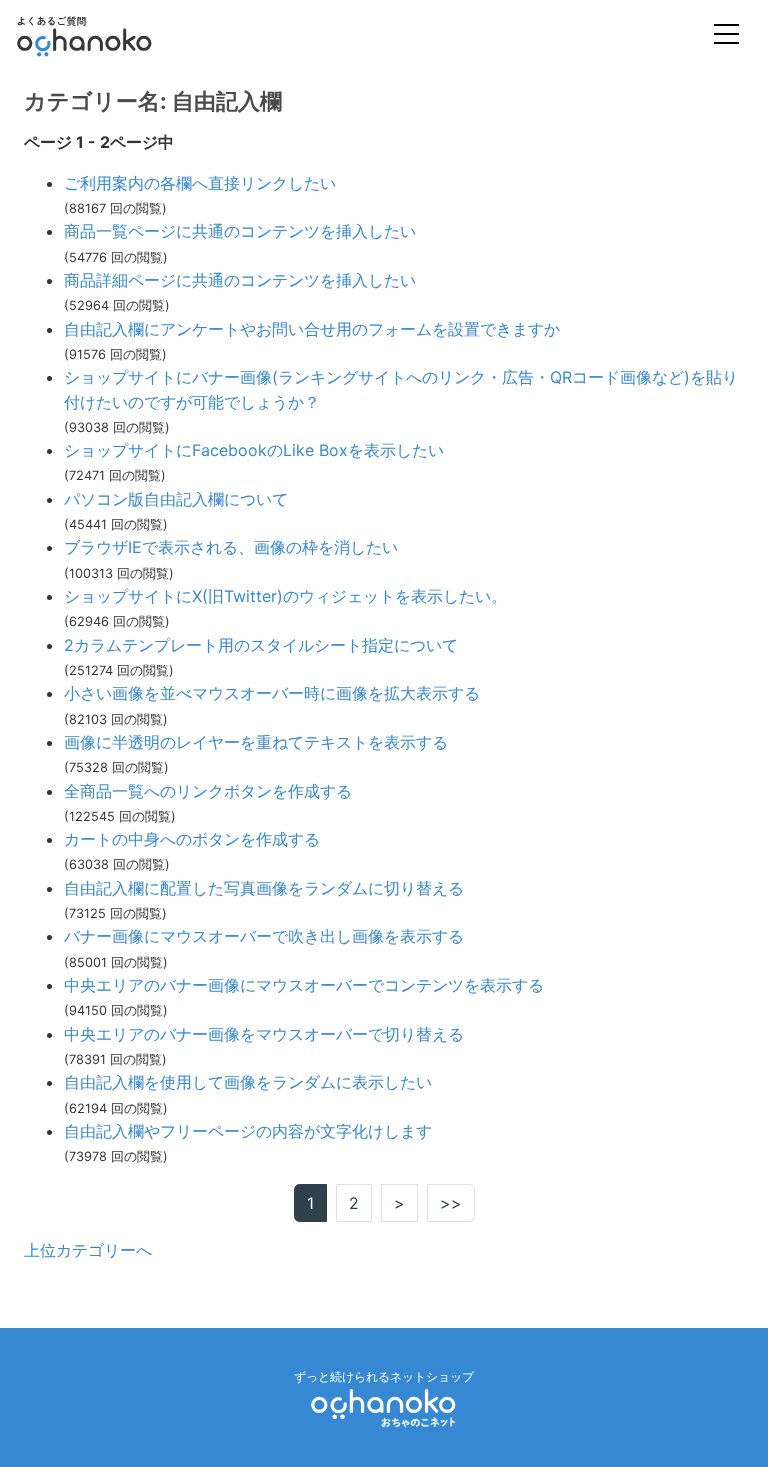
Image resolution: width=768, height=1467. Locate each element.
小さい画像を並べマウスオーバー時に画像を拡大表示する (272, 693)
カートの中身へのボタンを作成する (192, 839)
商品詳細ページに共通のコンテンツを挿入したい (240, 280)
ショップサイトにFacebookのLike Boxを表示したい (254, 450)
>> (451, 1203)
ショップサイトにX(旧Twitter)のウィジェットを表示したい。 (285, 596)
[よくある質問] (111, 36)
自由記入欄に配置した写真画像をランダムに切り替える (264, 888)
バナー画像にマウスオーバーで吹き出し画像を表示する (264, 936)
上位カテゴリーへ (88, 1250)
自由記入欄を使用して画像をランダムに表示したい (248, 1082)
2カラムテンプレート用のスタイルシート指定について (261, 645)
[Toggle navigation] (726, 36)
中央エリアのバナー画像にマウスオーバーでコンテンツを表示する (304, 985)
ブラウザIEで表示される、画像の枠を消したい (231, 547)
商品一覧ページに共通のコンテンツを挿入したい (240, 231)
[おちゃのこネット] (384, 1407)
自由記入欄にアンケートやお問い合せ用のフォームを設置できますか (312, 329)
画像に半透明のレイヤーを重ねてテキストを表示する (256, 742)
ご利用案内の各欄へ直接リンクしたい (200, 183)
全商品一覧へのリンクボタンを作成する (208, 791)
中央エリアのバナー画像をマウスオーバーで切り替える (264, 1034)
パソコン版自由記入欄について (176, 499)
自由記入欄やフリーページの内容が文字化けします (248, 1131)
